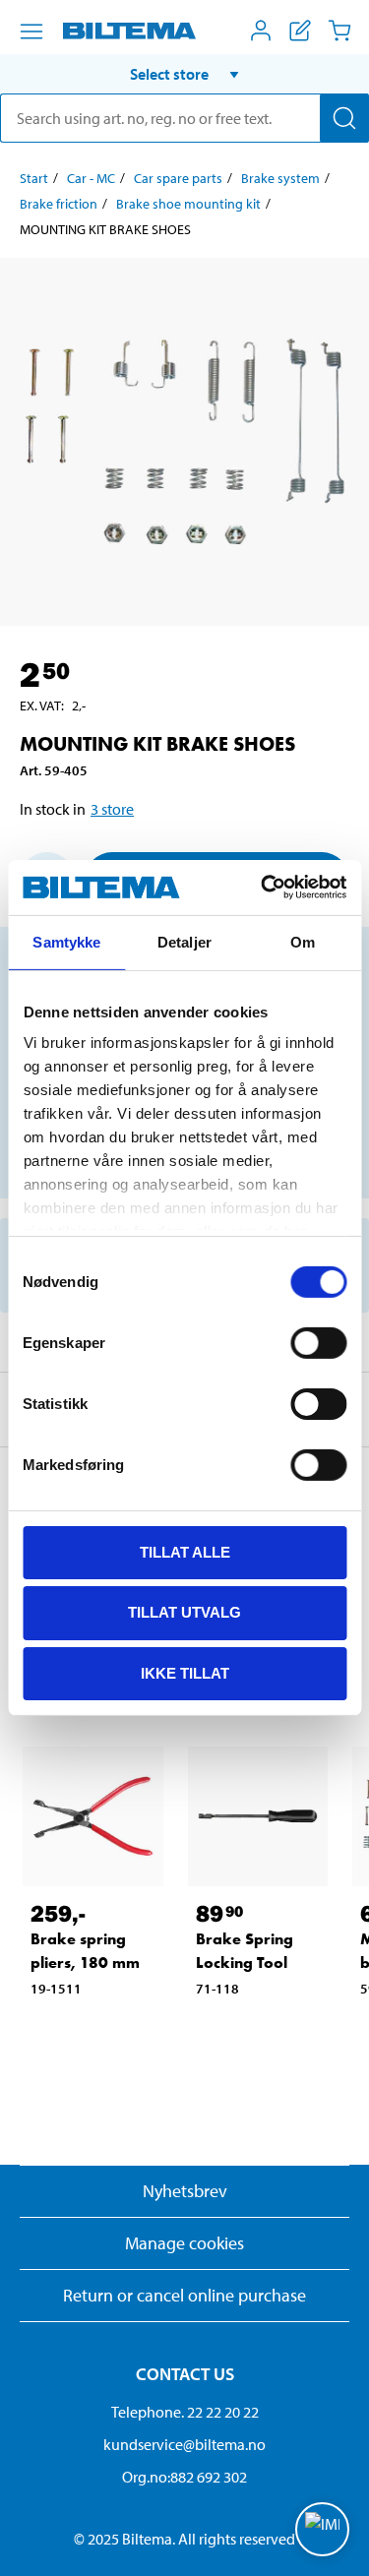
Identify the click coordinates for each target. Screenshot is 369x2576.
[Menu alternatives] (31, 31)
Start (34, 178)
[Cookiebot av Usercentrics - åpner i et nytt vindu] (263, 888)
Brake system (280, 178)
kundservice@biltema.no (184, 2444)
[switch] (318, 1342)
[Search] (344, 118)
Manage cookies (184, 2243)
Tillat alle (185, 1551)
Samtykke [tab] (66, 941)
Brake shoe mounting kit (188, 204)
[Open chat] (322, 2529)
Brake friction (59, 204)
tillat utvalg (184, 1612)
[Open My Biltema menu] (261, 31)
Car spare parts (178, 178)
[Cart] (339, 31)
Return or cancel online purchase (184, 2295)
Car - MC (91, 178)
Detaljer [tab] (184, 941)
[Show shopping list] (300, 31)
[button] (184, 74)
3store (112, 809)
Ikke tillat (185, 1673)
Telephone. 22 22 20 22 (185, 2412)
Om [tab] (303, 941)
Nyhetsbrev (185, 2191)
